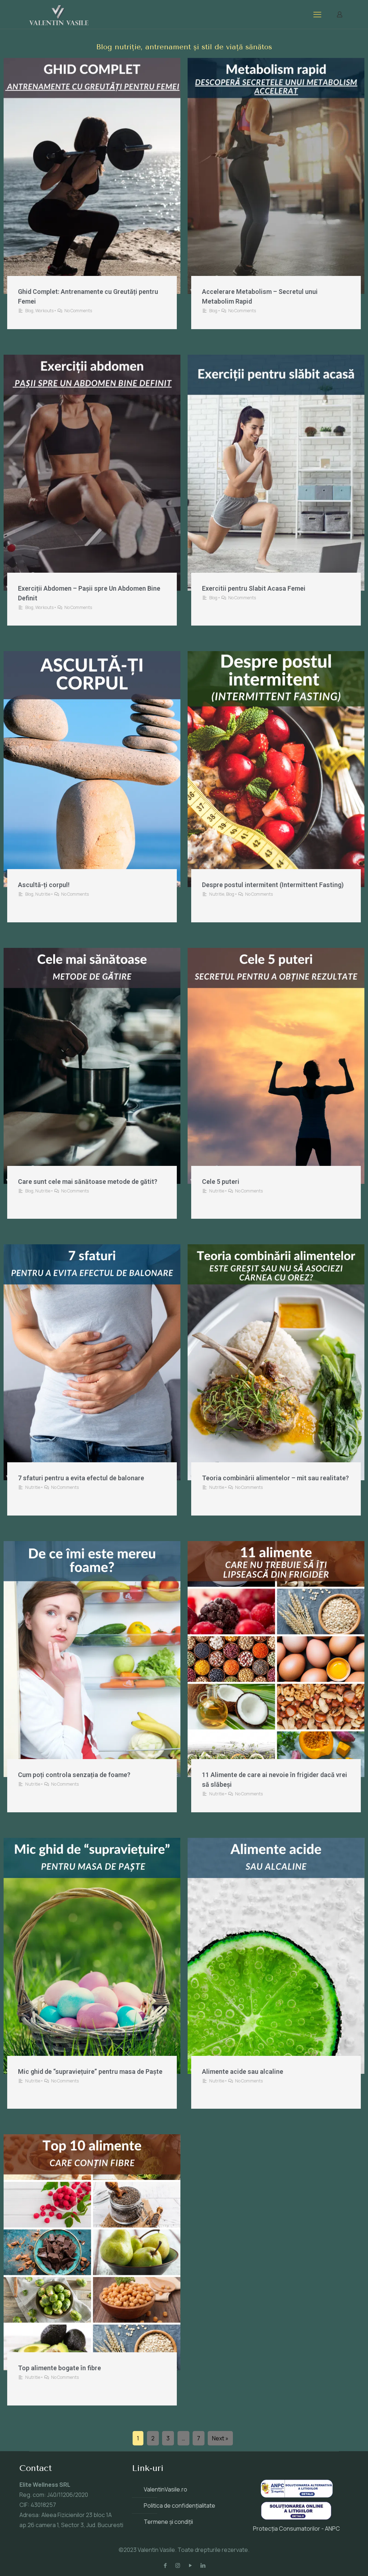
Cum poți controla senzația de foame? (74, 1775)
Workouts (44, 311)
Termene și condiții (168, 2522)
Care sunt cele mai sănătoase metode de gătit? (88, 1182)
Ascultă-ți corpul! (44, 885)
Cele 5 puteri (221, 1182)
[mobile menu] (317, 14)
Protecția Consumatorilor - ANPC (296, 2529)
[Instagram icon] (178, 2565)
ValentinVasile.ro (165, 2489)
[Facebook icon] (165, 2565)
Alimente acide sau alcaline (243, 2071)
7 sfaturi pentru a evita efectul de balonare (81, 1478)
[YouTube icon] (190, 2565)
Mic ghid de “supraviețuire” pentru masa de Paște (90, 2071)
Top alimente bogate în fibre (59, 2368)
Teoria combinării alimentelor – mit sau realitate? (275, 1478)
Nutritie (43, 894)
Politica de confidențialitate (180, 2505)
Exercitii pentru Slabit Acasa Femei (254, 588)
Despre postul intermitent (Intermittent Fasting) (273, 885)
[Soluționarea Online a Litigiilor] (296, 2518)
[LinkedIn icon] (203, 2565)
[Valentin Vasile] (59, 14)
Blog (29, 311)
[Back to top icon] (333, 2561)
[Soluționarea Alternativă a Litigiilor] (297, 2495)
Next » (220, 2438)
